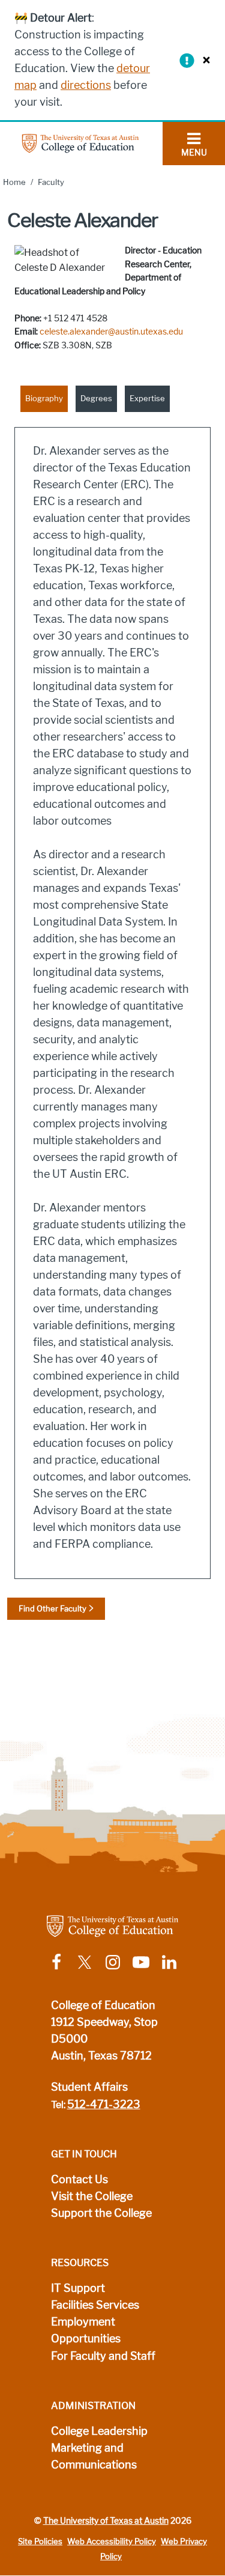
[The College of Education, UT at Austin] (80, 143)
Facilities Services (95, 2305)
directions (86, 85)
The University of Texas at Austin (106, 2521)
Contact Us (79, 2180)
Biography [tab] (44, 399)
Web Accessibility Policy (112, 2541)
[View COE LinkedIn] (169, 1961)
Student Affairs (89, 2087)
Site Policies (40, 2541)
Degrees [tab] (96, 399)
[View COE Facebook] (56, 1961)
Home (14, 182)
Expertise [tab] (147, 399)
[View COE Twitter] (85, 1961)
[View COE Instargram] (113, 1961)
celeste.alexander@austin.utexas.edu (111, 332)
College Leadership (99, 2431)
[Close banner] (203, 60)
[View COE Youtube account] (141, 1961)
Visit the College (92, 2196)
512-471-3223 (104, 2105)
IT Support (78, 2288)
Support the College (101, 2213)
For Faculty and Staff (103, 2356)
